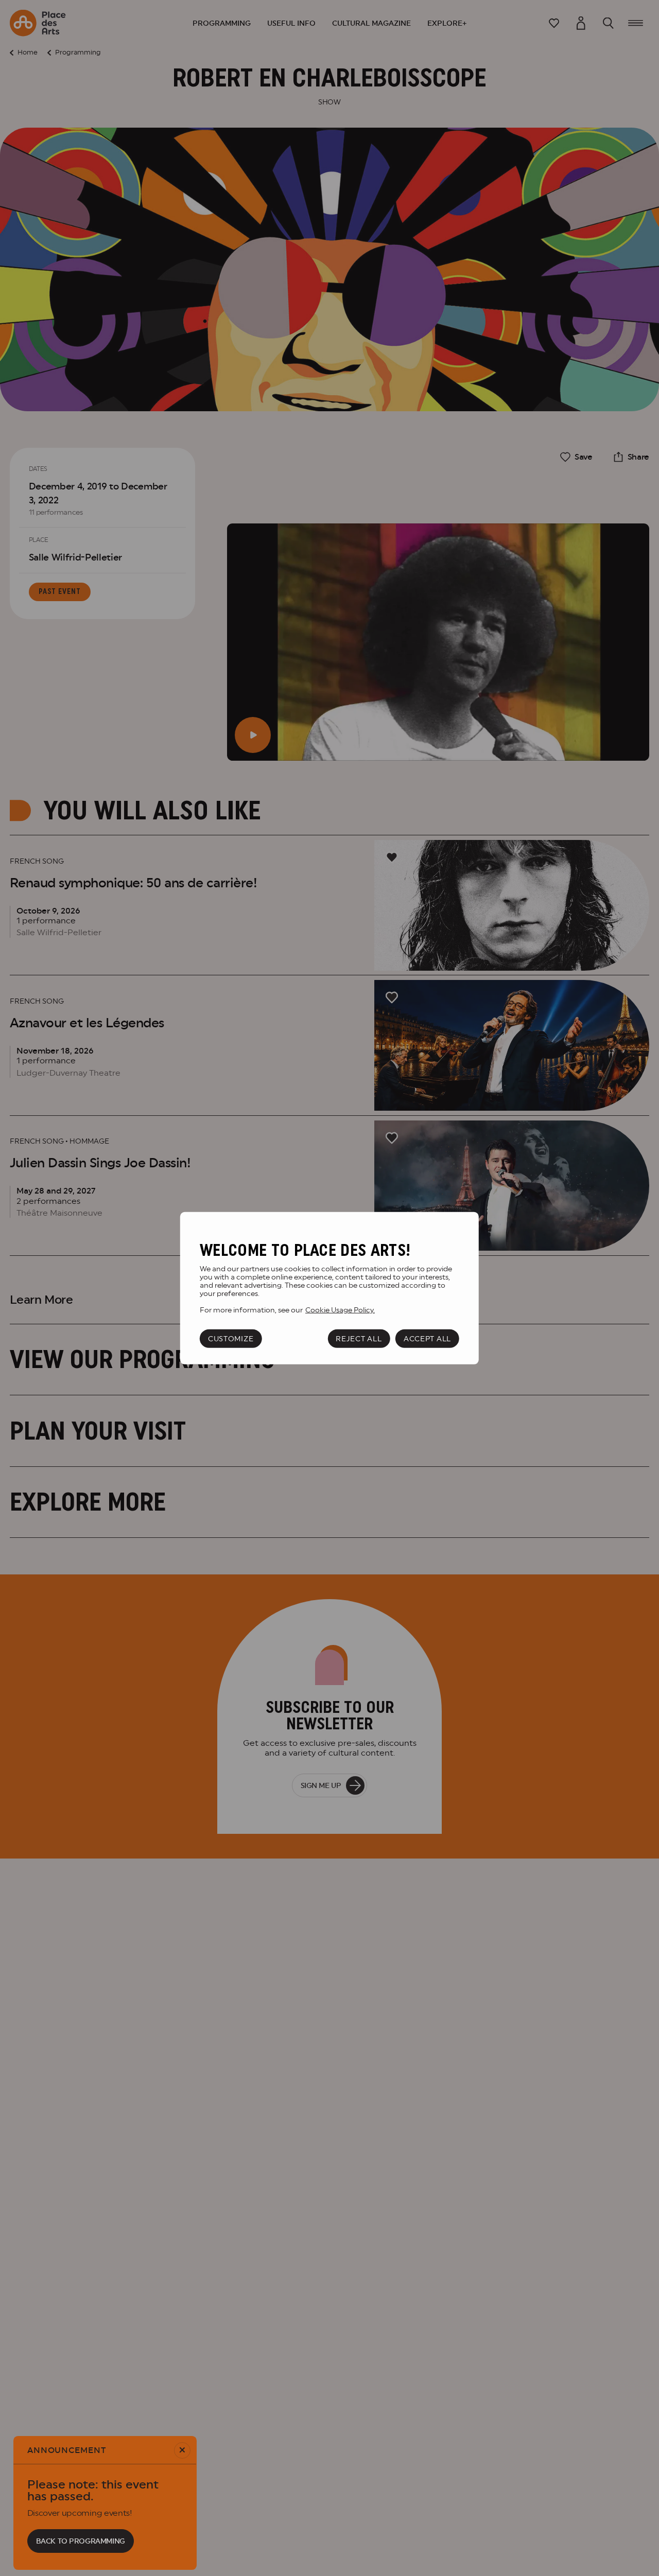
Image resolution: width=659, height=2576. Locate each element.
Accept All (427, 1338)
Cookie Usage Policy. (340, 1309)
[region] (329, 1288)
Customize (231, 1338)
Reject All (359, 1338)
